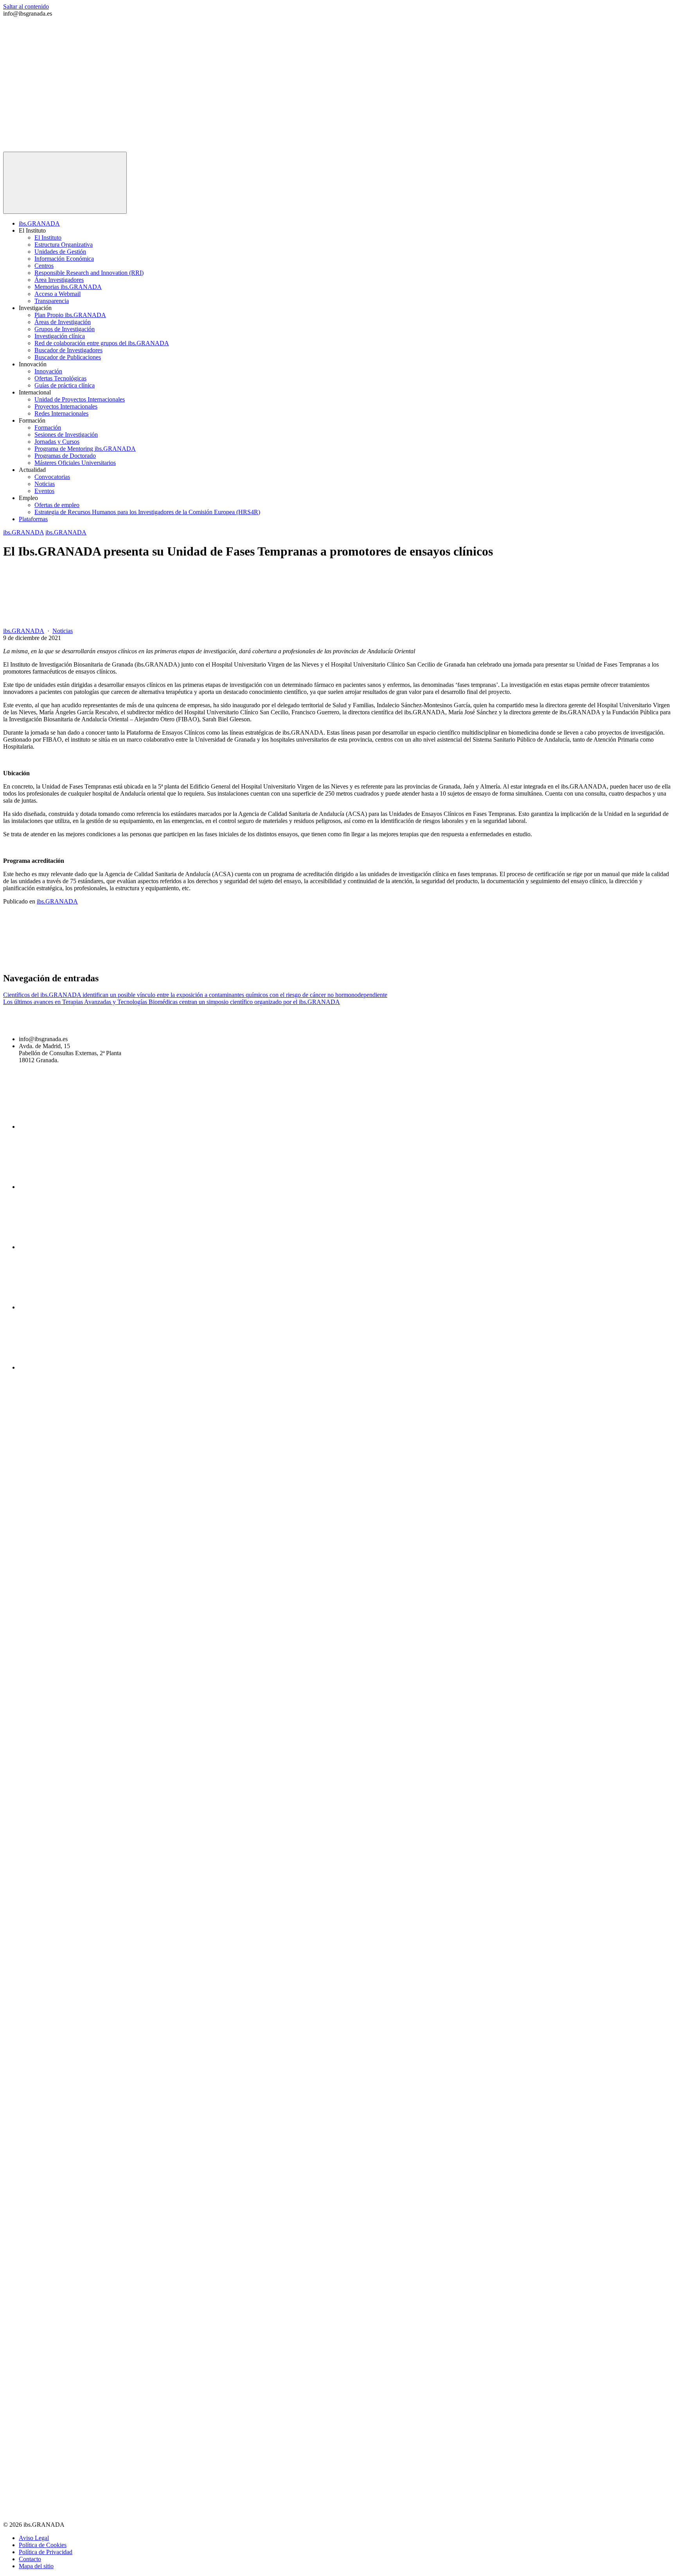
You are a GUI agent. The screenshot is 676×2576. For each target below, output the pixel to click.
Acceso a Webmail (58, 294)
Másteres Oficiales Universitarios (75, 463)
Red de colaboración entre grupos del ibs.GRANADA (102, 343)
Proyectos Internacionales (66, 406)
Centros (44, 266)
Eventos (44, 491)
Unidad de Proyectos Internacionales (80, 399)
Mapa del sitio (36, 2566)
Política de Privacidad (46, 2552)
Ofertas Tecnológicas (60, 378)
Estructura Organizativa (64, 245)
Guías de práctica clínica (65, 385)
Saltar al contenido (26, 6)
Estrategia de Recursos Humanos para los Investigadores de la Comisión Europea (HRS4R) (147, 512)
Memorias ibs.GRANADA (68, 287)
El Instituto (48, 238)
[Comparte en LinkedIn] (300, 962)
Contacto (30, 2559)
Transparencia (52, 301)
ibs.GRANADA (39, 223)
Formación (48, 428)
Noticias (45, 484)
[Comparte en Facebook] (62, 962)
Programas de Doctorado (65, 456)
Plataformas (33, 519)
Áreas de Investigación (63, 322)
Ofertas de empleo (57, 505)
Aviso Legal (34, 2538)
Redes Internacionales (61, 413)
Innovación (48, 371)
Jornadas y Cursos (57, 442)
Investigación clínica (60, 336)
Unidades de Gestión (60, 252)
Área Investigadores (59, 280)
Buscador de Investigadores (68, 350)
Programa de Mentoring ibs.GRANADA (85, 449)
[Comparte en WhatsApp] (419, 962)
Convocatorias (52, 477)
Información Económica (64, 259)
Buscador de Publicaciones (68, 357)
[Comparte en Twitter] (181, 962)
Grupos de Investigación (65, 329)
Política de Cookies (43, 2545)
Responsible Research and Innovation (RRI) (89, 273)
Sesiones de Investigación (66, 435)
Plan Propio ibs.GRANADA (70, 315)
